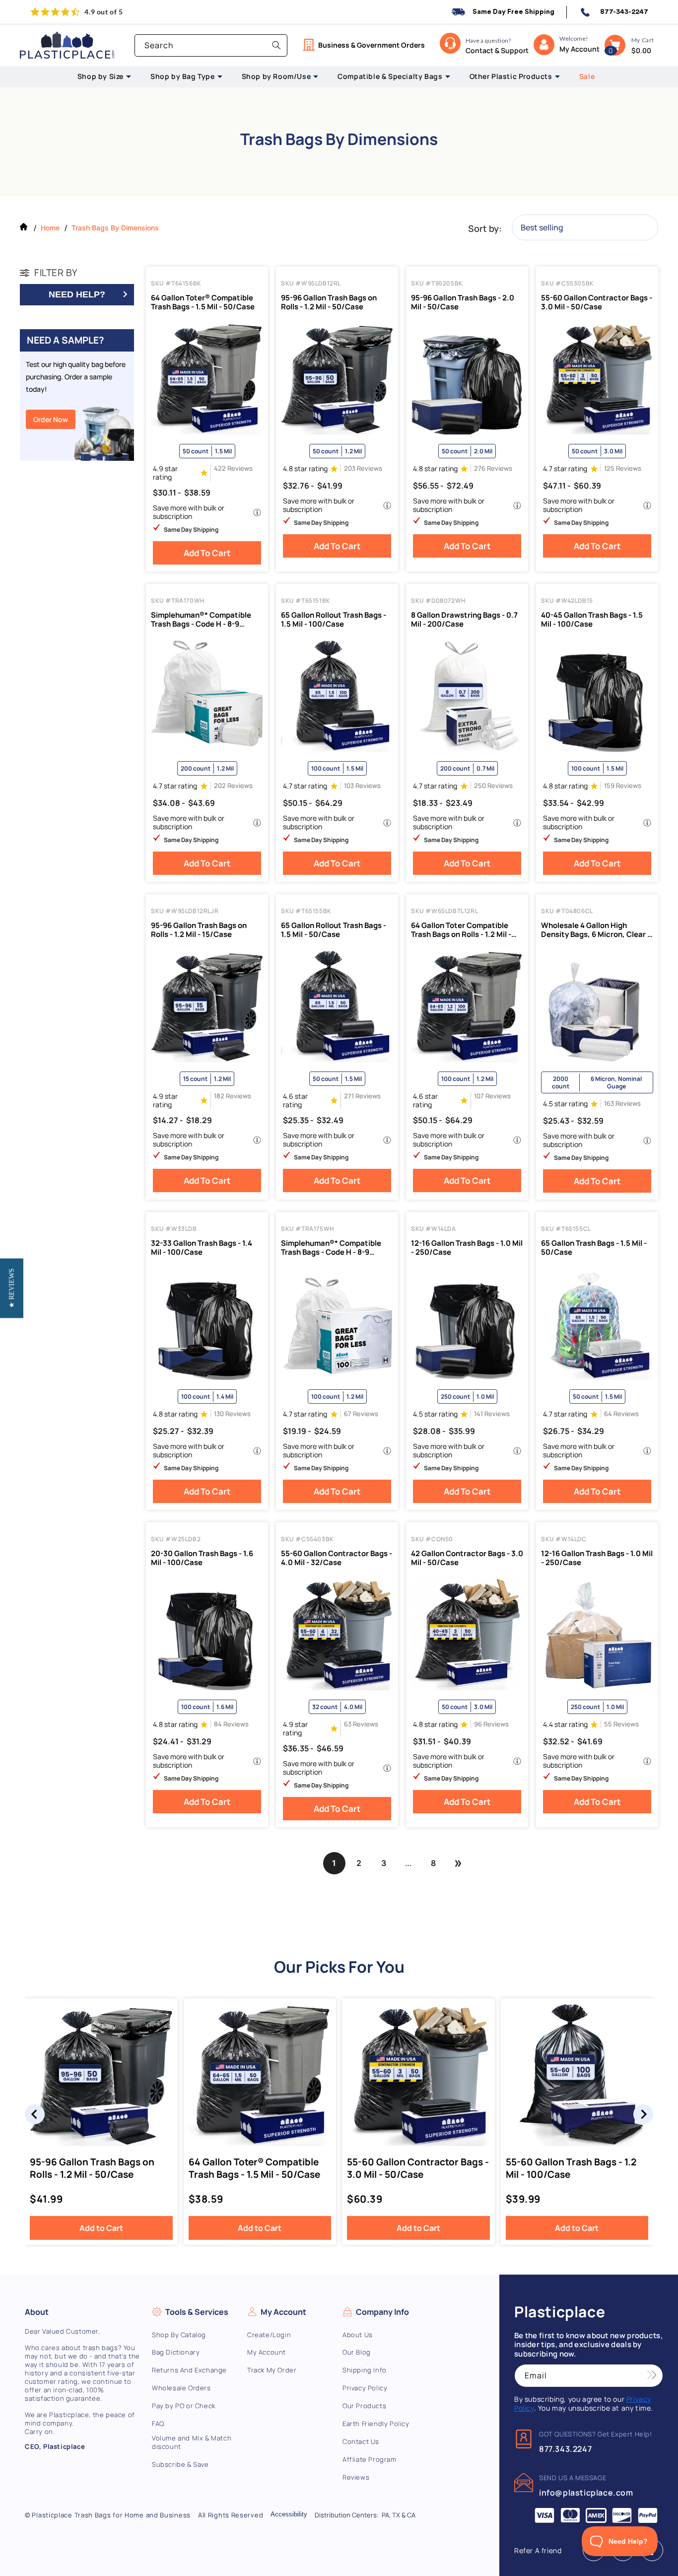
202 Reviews (233, 786)
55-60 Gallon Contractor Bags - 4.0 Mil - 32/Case (337, 1558)
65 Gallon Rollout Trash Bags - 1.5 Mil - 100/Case (334, 620)
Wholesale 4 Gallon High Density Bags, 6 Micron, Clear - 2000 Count (596, 930)
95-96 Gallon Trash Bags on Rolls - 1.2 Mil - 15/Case (199, 930)
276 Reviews (493, 468)
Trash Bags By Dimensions (115, 228)
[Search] (276, 45)
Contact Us (361, 2442)
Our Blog (357, 2352)
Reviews (356, 2477)
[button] (615, 45)
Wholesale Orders (181, 2388)
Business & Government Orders (372, 45)
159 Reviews (623, 786)
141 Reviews (492, 1414)
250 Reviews (493, 786)
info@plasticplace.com (586, 2493)
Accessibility (289, 2514)
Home (50, 228)
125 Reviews (623, 468)
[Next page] (458, 1863)
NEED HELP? (77, 294)
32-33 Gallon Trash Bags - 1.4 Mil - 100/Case (202, 1248)
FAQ (158, 2424)
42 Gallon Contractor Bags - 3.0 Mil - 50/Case (467, 1558)
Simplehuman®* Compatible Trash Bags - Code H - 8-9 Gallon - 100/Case (331, 1248)
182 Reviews (233, 1096)
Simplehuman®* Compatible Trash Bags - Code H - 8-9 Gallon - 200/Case (201, 620)
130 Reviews (232, 1414)
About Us (358, 2335)
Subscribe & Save (180, 2465)
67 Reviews (361, 1414)
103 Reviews (362, 786)
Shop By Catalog (179, 2335)
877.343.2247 (565, 2449)
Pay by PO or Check (184, 2406)
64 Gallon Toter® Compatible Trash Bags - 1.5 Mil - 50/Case (203, 302)
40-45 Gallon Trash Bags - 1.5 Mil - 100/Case (592, 620)
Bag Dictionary (176, 2352)
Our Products (364, 2406)
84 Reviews (231, 1724)
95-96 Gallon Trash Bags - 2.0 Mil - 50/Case (463, 302)
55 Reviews (621, 1724)
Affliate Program (370, 2460)
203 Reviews (363, 468)
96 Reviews (491, 1724)
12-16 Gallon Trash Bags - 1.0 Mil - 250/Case (467, 1248)
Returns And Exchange (189, 2370)
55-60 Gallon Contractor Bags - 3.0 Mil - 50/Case (597, 302)
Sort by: (485, 228)
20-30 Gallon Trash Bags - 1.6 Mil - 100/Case (202, 1558)
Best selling (542, 227)
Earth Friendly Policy (376, 2424)
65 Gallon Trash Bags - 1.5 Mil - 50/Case (594, 1248)
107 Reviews (492, 1096)
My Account (267, 2352)
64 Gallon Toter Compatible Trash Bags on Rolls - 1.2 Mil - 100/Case (461, 930)
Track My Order (272, 2370)
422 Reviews (233, 468)
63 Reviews (361, 1724)
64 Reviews (621, 1414)
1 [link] (334, 1863)
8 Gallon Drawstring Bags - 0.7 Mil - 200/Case (464, 620)
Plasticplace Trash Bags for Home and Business (111, 2515)
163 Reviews (622, 1104)
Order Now (51, 419)
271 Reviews (362, 1096)
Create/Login (269, 2335)
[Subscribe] (652, 2376)
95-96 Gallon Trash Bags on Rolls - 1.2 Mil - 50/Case (329, 302)
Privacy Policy (365, 2388)
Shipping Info (365, 2370)
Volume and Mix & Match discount (192, 2442)
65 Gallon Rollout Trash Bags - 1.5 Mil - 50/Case (334, 930)
